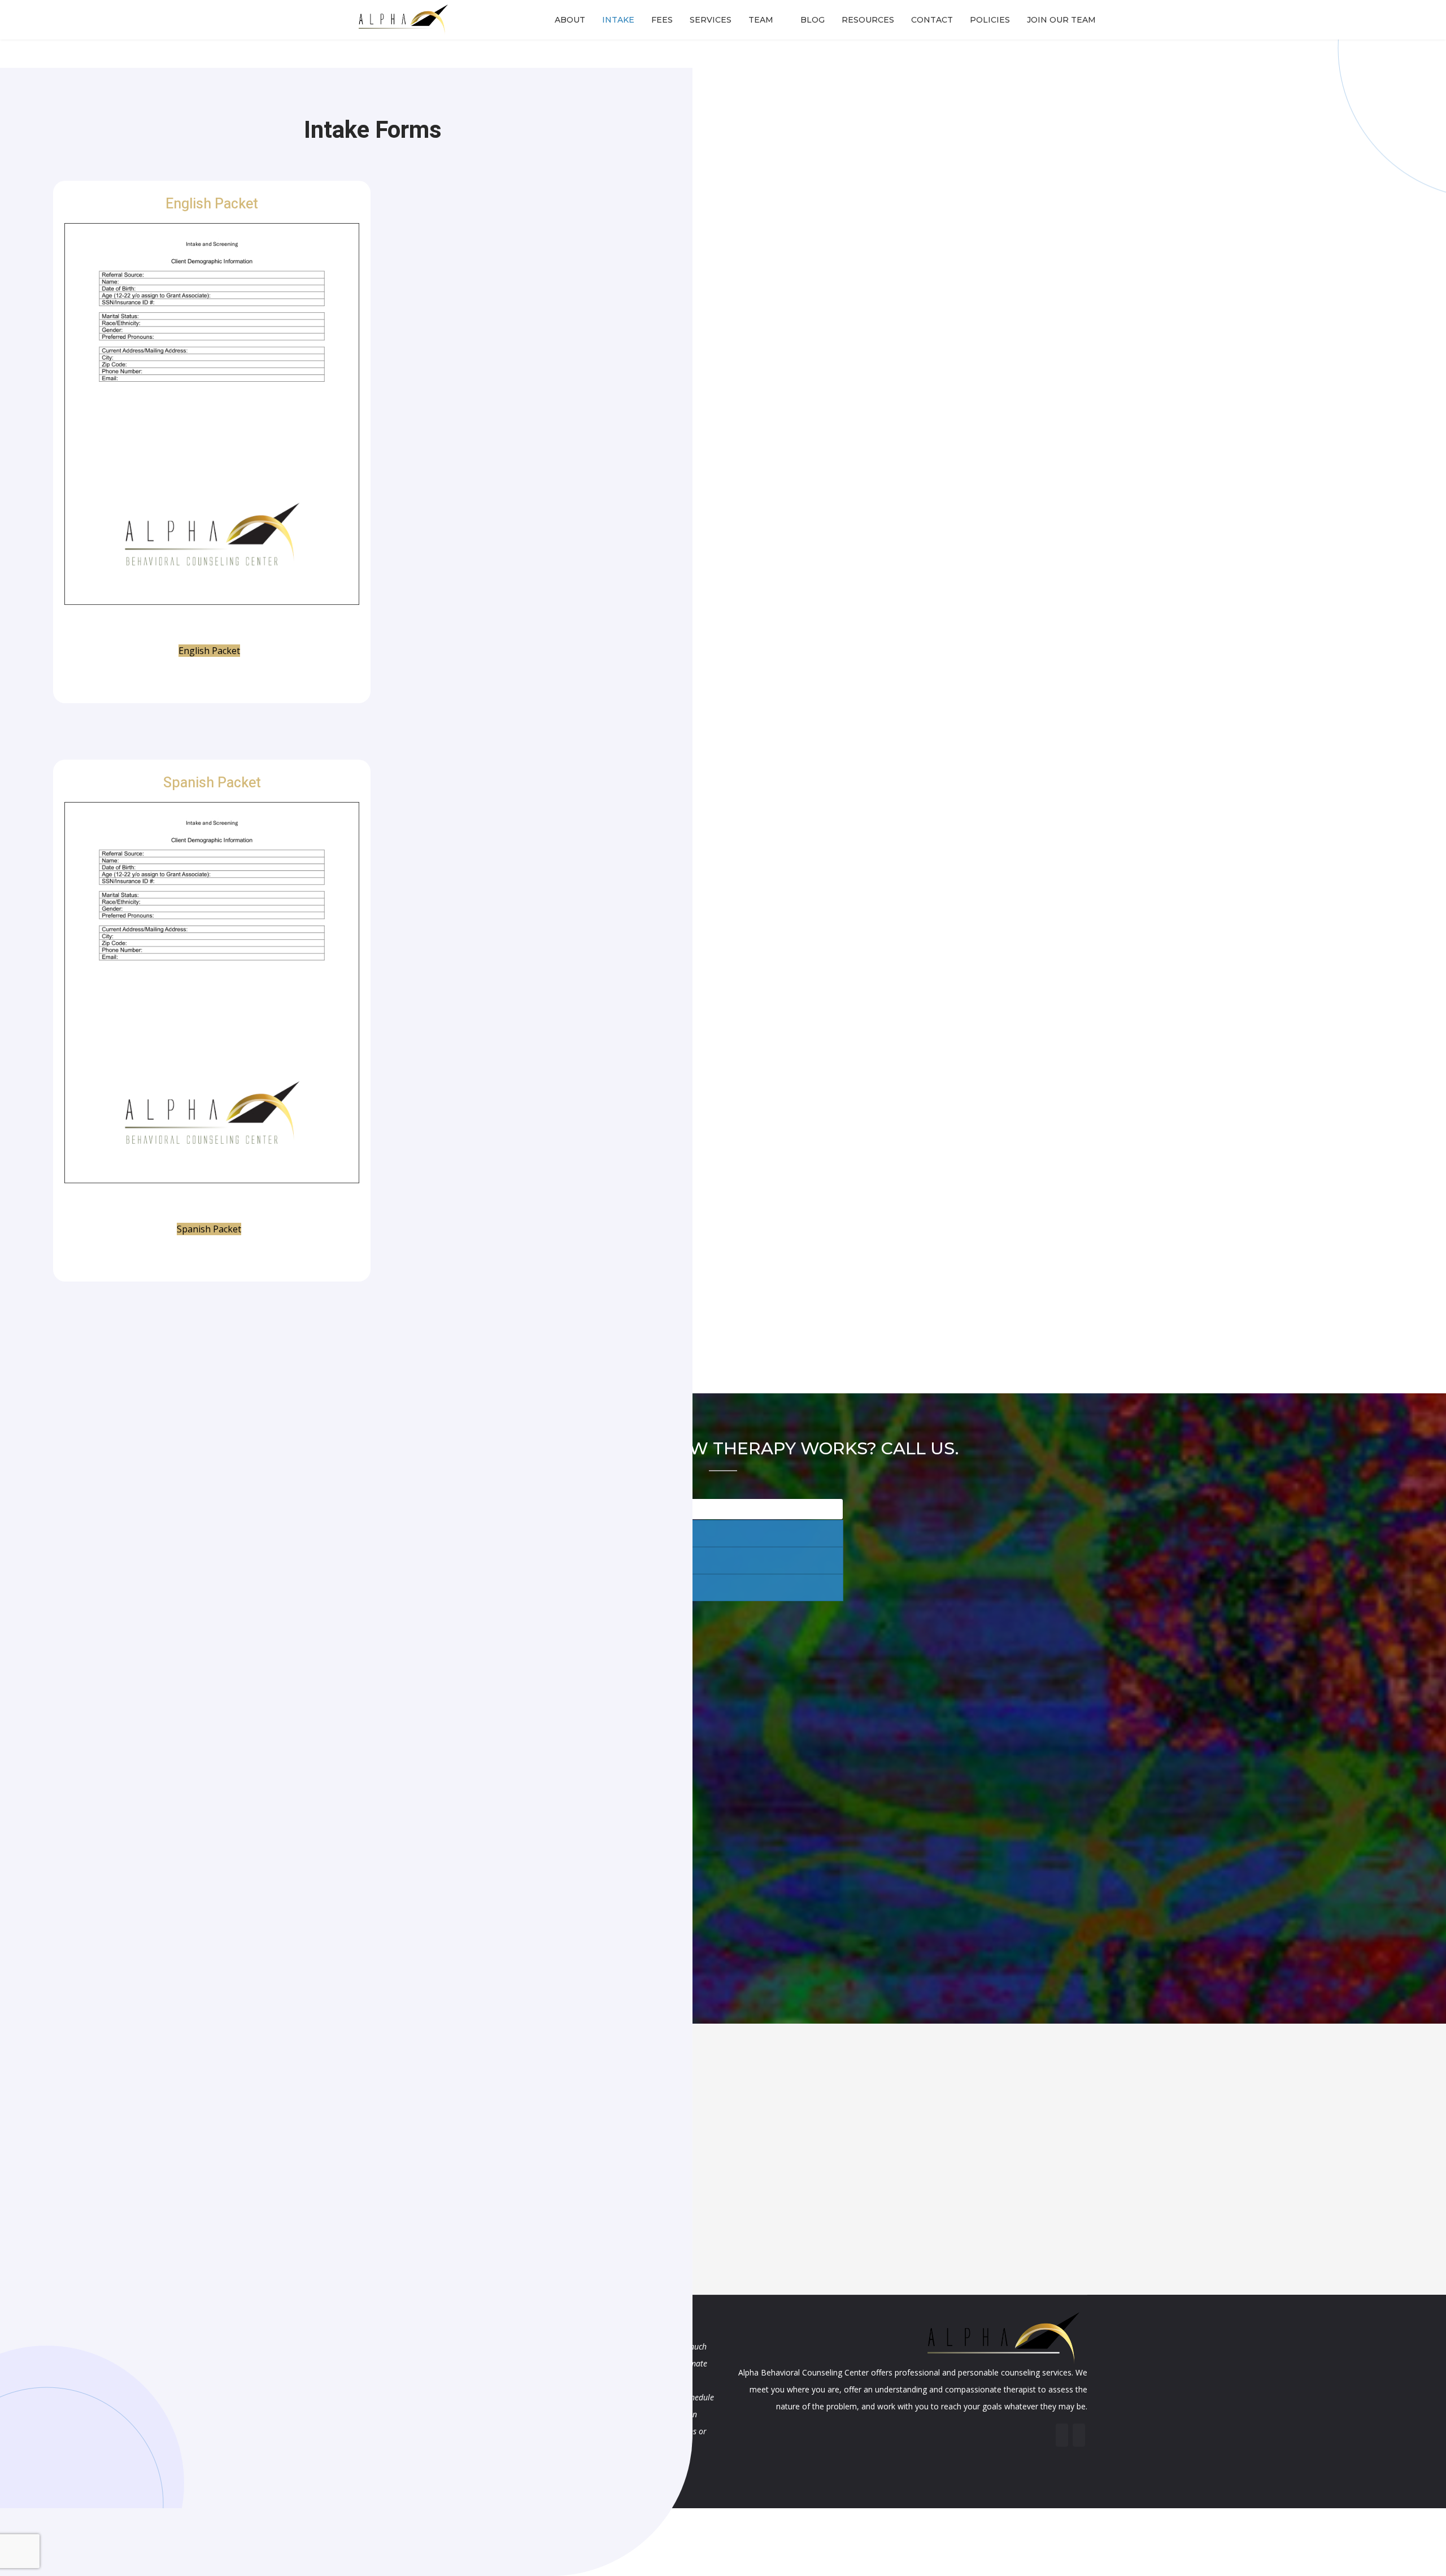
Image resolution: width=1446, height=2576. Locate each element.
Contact (932, 20)
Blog (813, 20)
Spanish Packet (212, 783)
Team (761, 20)
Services (711, 20)
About (570, 20)
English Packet (212, 204)
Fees (662, 20)
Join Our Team (1061, 20)
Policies (990, 20)
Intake (618, 20)
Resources (868, 20)
